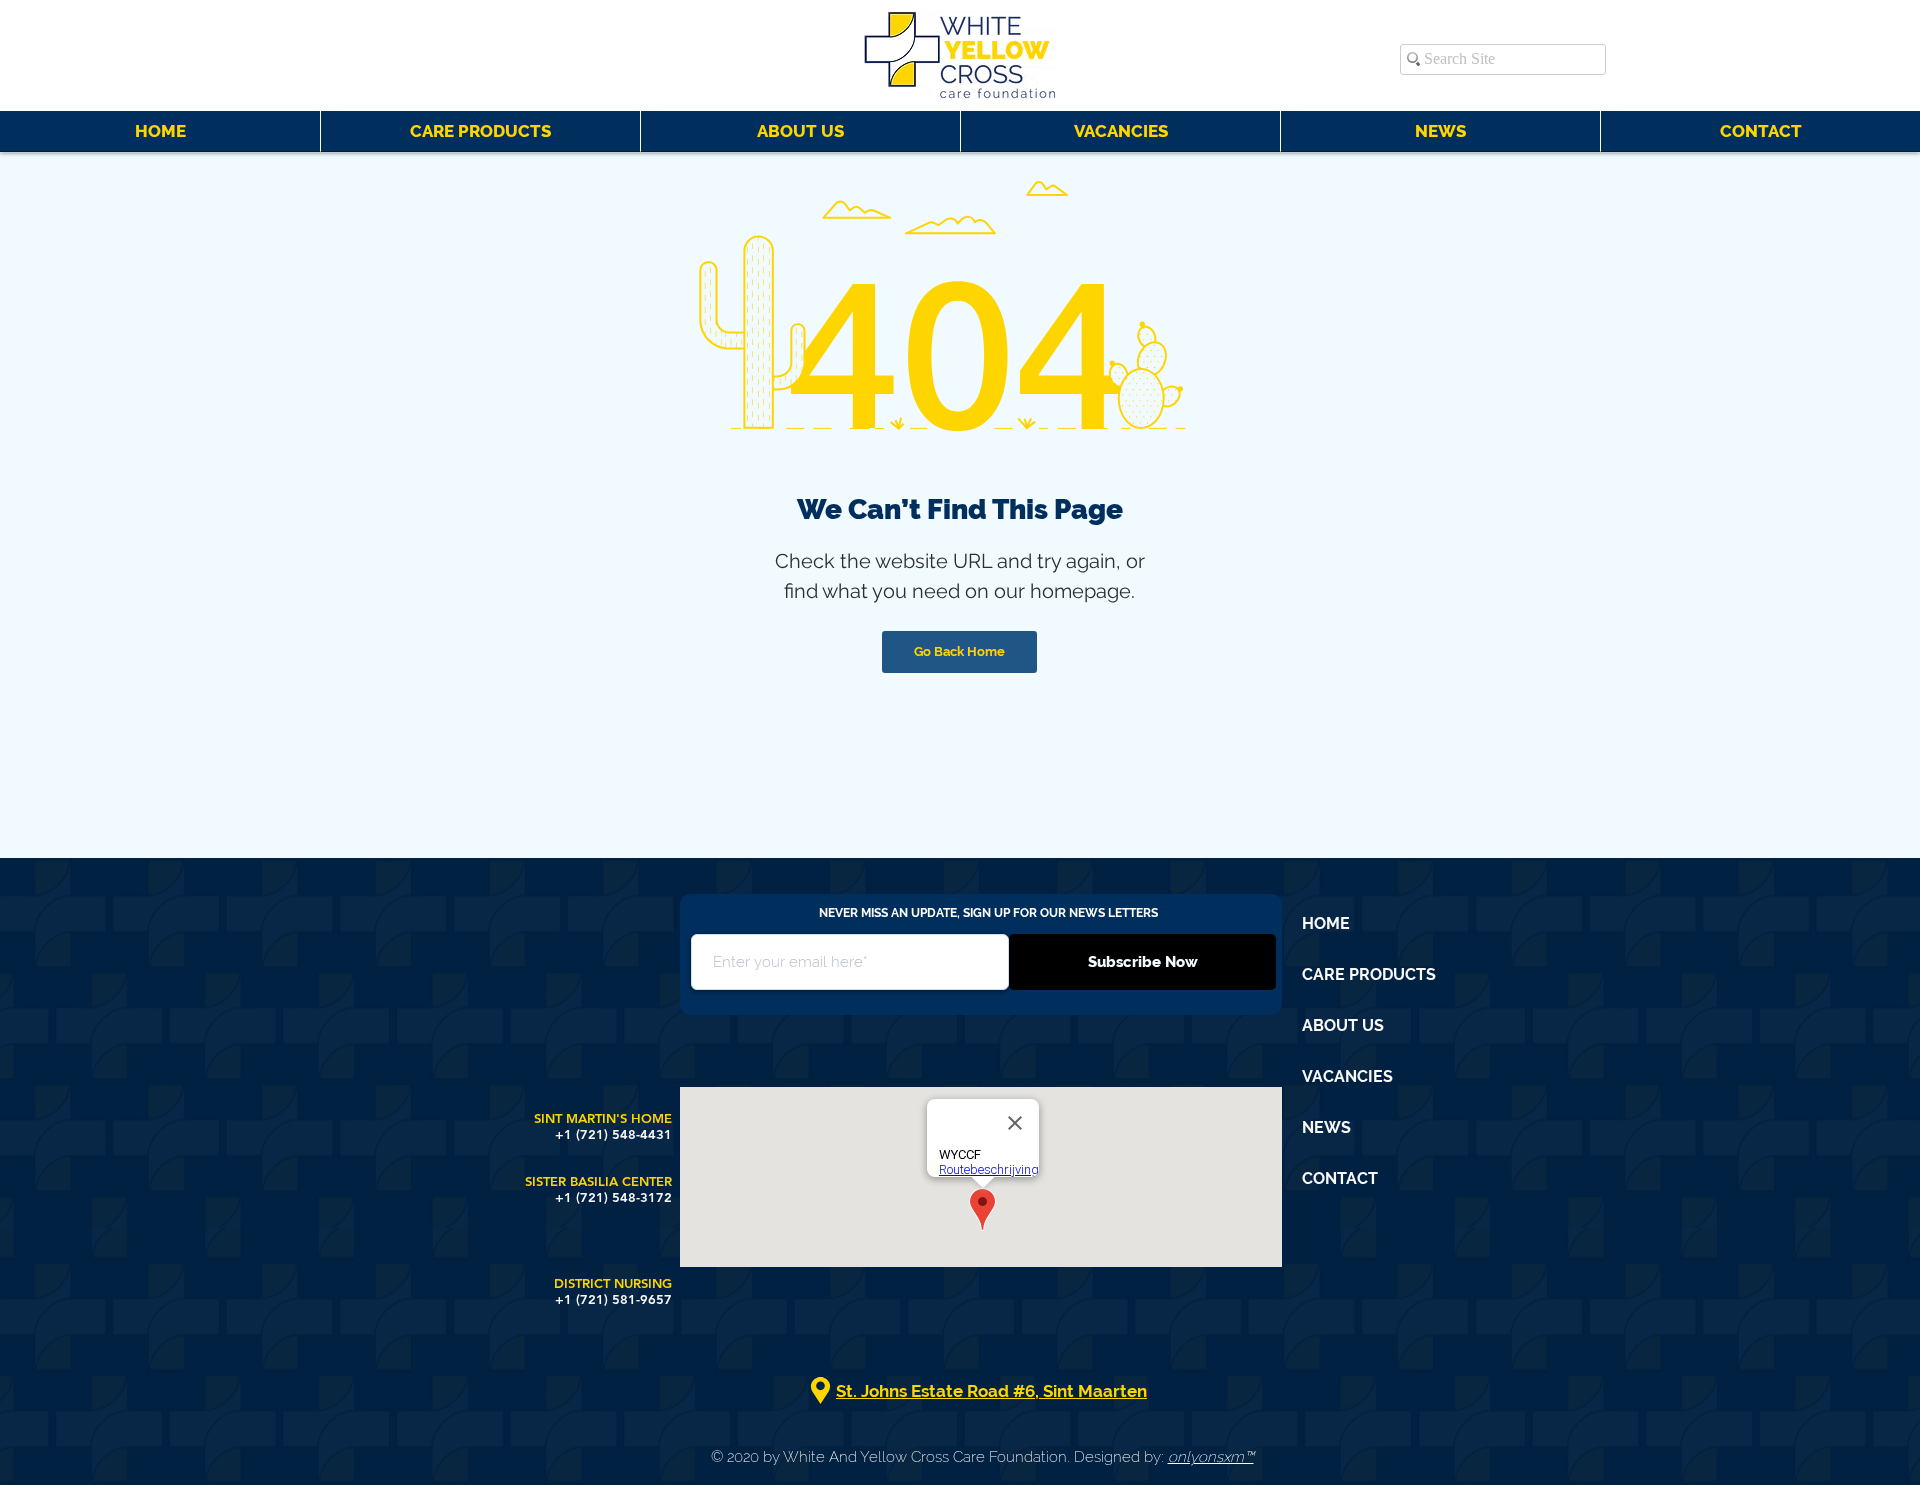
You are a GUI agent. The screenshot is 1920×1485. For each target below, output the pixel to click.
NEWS (1326, 1127)
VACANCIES (1347, 1076)
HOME (1326, 923)
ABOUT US (1343, 1025)
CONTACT (1340, 1178)
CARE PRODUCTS (1369, 974)
